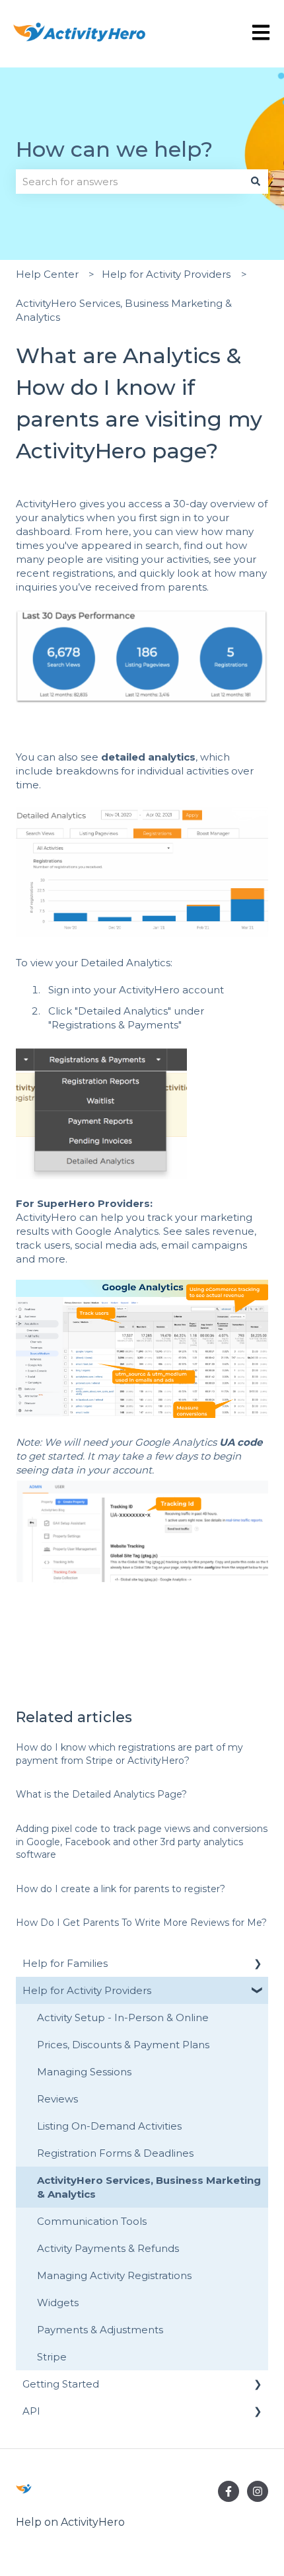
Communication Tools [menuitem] (92, 2221)
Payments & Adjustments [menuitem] (100, 2330)
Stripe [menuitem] (52, 2357)
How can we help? (114, 149)
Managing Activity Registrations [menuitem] (114, 2275)
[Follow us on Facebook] (229, 2491)
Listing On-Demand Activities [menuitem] (109, 2126)
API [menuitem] (31, 2411)
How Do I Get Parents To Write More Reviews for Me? (141, 1923)
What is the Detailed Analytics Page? (101, 1794)
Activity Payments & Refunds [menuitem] (108, 2248)
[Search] (256, 182)
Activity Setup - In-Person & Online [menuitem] (123, 2017)
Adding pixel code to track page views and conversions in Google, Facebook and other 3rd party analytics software (142, 1842)
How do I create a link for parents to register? (121, 1889)
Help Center (47, 274)
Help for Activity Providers (166, 274)
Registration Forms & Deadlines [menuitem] (115, 2153)
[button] (258, 1965)
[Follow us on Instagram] (258, 2491)
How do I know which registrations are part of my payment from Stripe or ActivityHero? (129, 1754)
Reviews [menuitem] (57, 2099)
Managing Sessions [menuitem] (84, 2072)
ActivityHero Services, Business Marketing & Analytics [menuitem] (149, 2187)
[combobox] (129, 182)
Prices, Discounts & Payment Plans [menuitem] (123, 2045)
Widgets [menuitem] (58, 2303)
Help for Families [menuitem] (65, 1963)
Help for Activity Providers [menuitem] (87, 1990)
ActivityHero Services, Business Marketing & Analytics (124, 310)
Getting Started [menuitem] (61, 2384)
